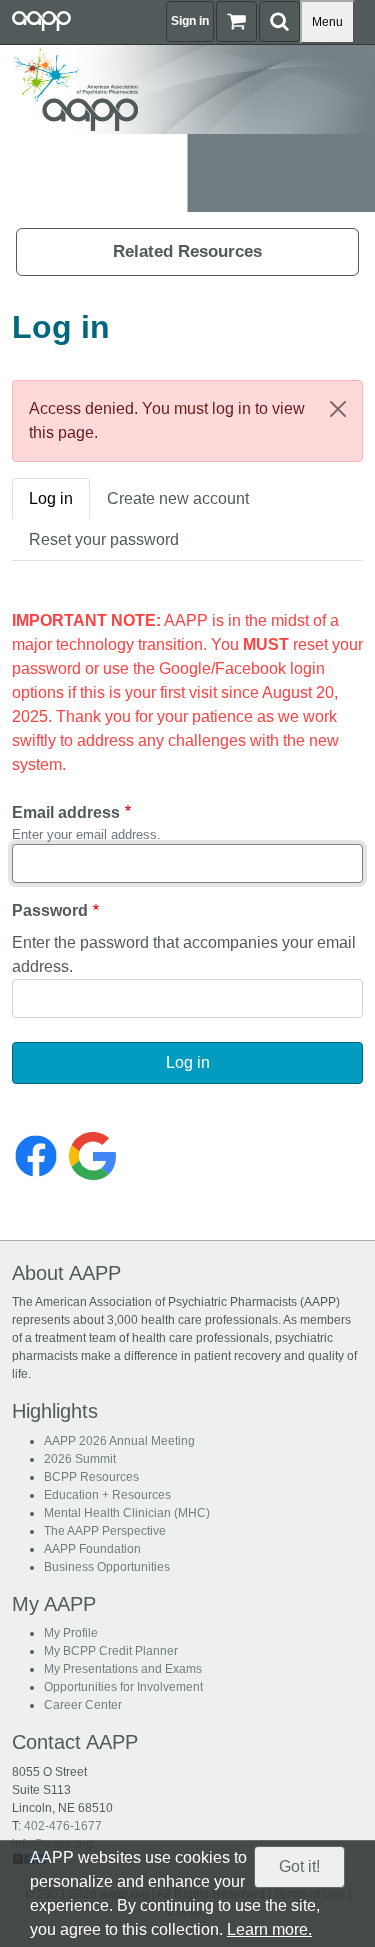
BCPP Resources (91, 1477)
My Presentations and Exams (123, 1669)
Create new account (178, 498)
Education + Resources (107, 1495)
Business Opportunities (107, 1567)
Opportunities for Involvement (123, 1687)
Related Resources (187, 251)
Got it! (299, 1866)
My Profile (71, 1633)
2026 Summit (80, 1459)
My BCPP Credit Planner (111, 1651)
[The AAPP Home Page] (187, 88)
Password (50, 910)
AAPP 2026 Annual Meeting (119, 1441)
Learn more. (269, 1929)
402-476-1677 (63, 1826)
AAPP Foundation (92, 1549)
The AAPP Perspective (105, 1531)
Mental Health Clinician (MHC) (127, 1513)
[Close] (338, 409)
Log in (51, 498)
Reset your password (104, 539)
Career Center (83, 1705)
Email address (66, 812)
